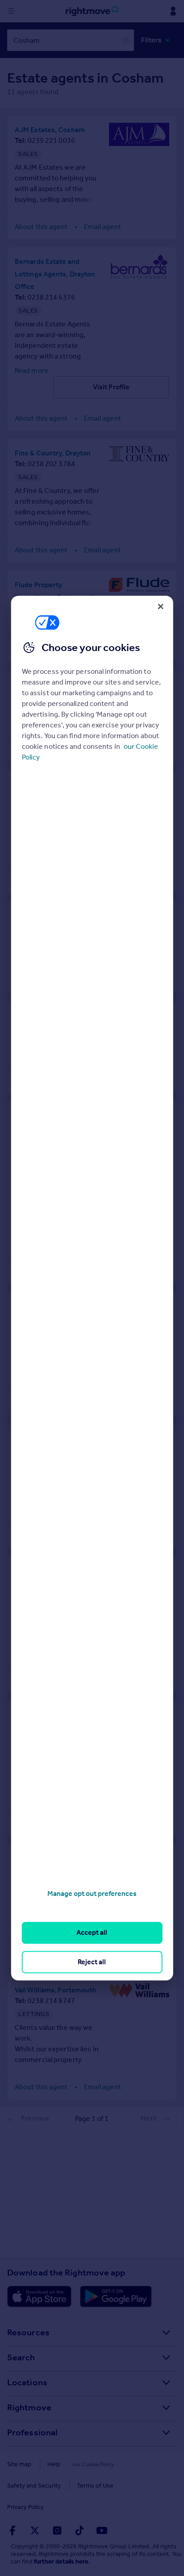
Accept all (92, 1933)
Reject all (92, 1962)
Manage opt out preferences (92, 1893)
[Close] (160, 606)
